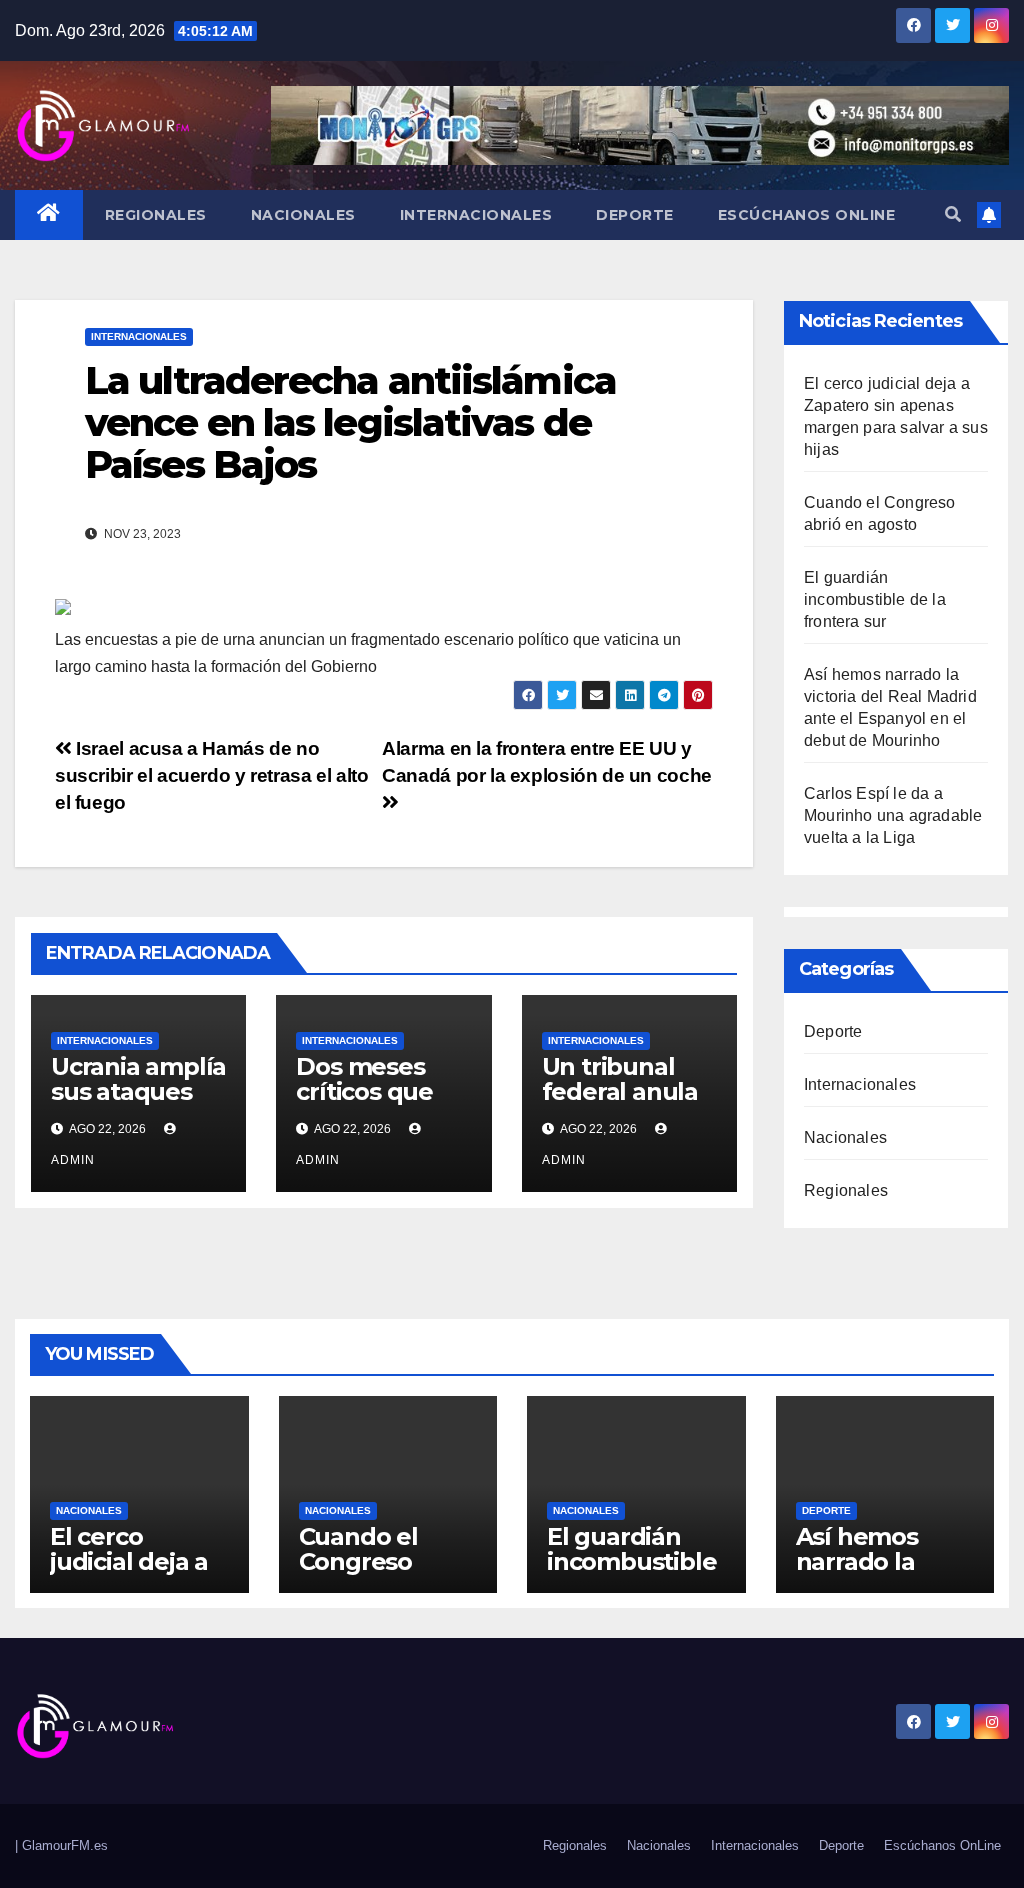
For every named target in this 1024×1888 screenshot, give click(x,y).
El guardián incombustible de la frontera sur (875, 599)
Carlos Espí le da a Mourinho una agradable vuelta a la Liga (893, 815)
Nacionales (303, 215)
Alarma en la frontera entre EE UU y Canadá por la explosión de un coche (547, 762)
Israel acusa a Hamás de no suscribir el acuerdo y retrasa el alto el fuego (211, 775)
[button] (953, 214)
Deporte (635, 215)
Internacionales (476, 215)
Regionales (156, 215)
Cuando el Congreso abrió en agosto (358, 1574)
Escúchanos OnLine (807, 215)
